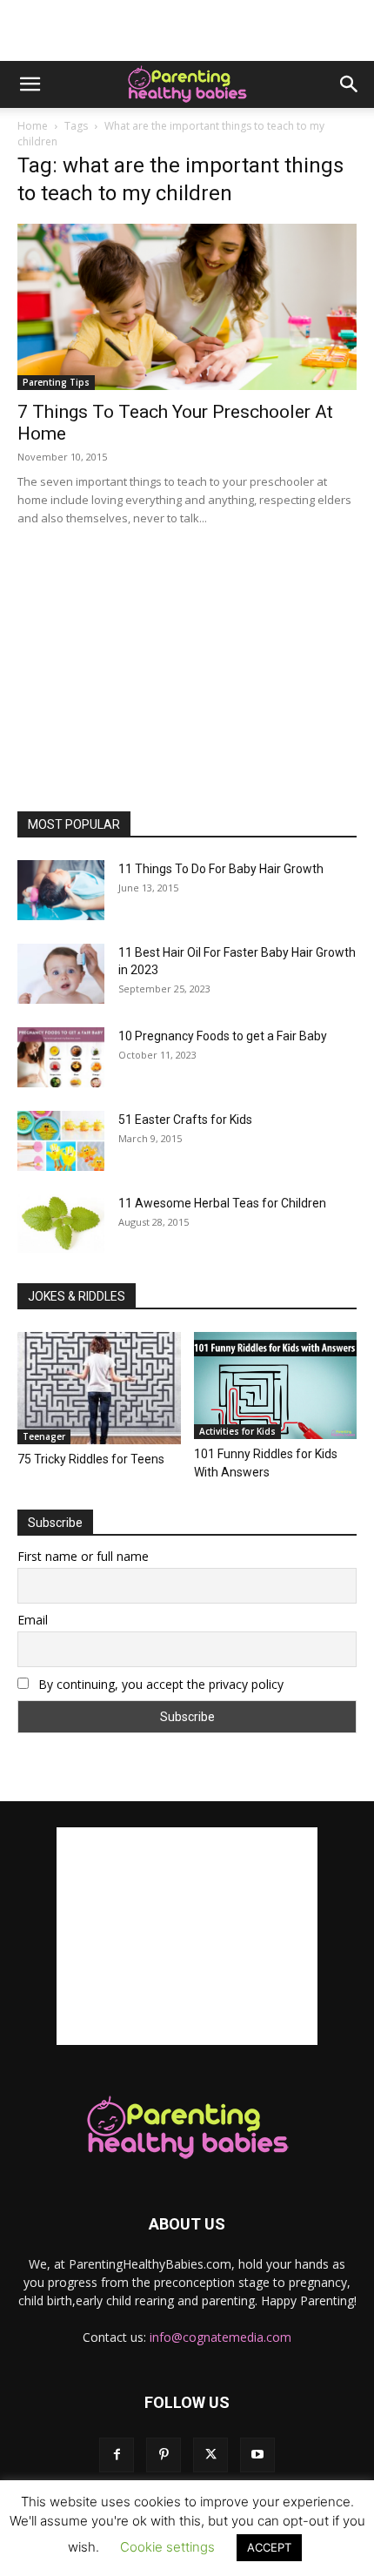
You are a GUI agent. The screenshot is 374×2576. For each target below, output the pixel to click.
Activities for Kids (237, 1431)
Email (33, 1620)
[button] (30, 84)
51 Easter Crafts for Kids (185, 1120)
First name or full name (83, 1556)
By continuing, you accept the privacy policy (159, 1684)
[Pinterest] (164, 2455)
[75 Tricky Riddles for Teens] (99, 1388)
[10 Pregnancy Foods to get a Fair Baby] (61, 1057)
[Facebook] (117, 2455)
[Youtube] (257, 2455)
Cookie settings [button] (167, 2547)
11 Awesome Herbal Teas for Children (222, 1203)
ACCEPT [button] (269, 2547)
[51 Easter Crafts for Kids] (61, 1141)
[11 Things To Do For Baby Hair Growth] (61, 890)
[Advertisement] (187, 30)
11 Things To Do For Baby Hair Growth (221, 869)
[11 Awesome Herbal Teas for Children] (61, 1224)
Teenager (44, 1436)
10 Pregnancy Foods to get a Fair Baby (223, 1036)
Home (33, 126)
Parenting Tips (56, 382)
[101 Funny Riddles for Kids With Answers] (276, 1386)
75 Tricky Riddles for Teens (91, 1459)
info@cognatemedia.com (220, 2337)
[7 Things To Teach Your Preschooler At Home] (187, 307)
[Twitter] (210, 2455)
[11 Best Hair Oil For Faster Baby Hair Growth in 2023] (61, 974)
